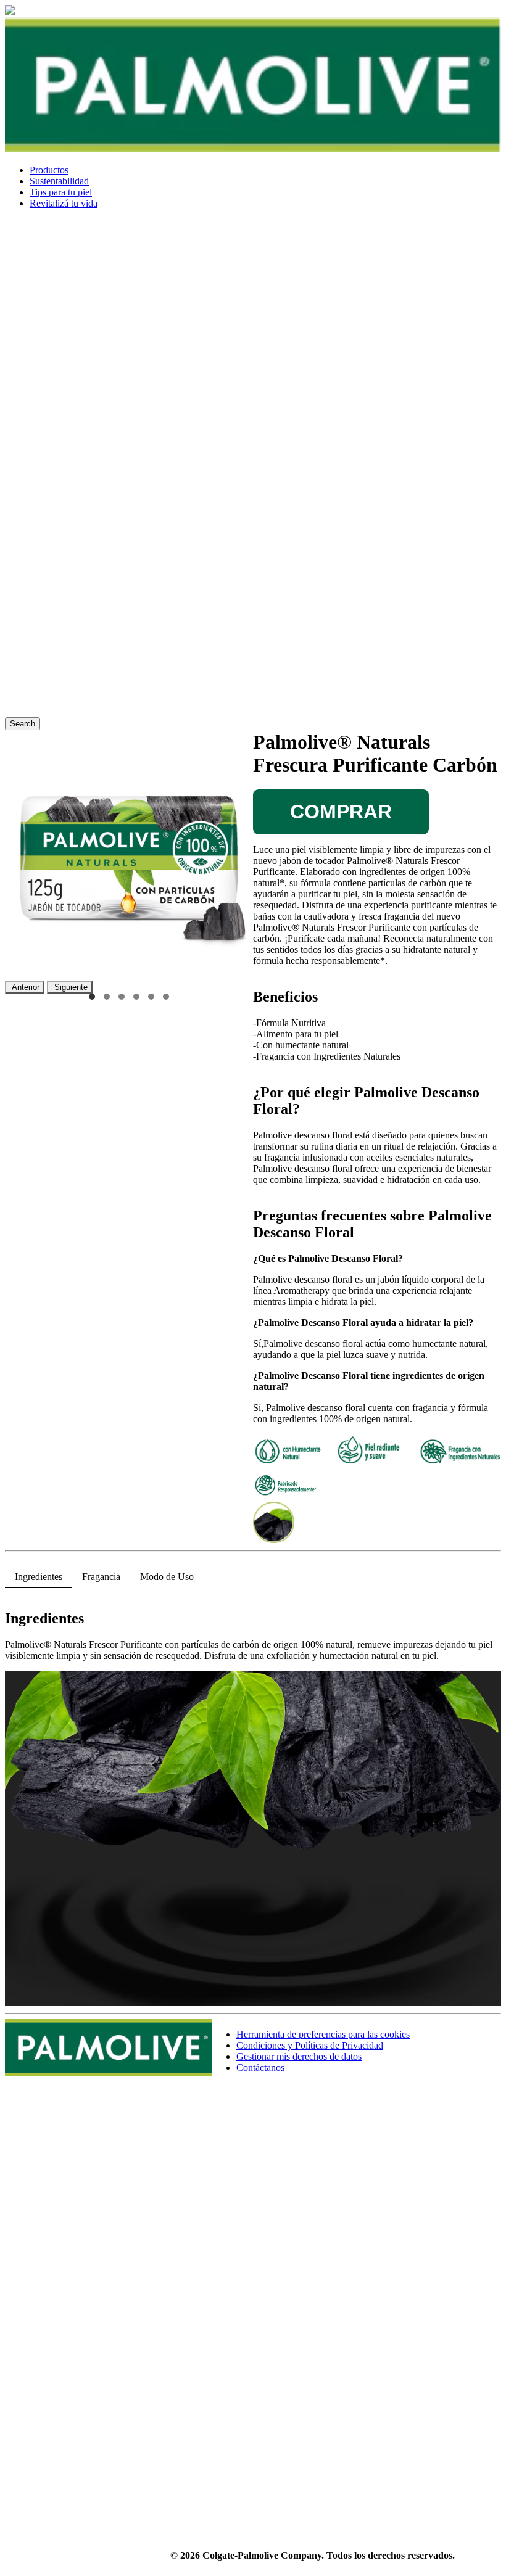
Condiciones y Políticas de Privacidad (310, 2045)
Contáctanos (260, 2068)
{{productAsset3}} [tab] (122, 997)
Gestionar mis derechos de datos (299, 2056)
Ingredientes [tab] (39, 1577)
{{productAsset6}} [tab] (166, 997)
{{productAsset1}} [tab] (92, 997)
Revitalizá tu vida (64, 203)
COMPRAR (341, 812)
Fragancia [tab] (101, 1577)
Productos (49, 170)
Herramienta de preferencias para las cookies (323, 2034)
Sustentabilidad (59, 181)
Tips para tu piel (61, 192)
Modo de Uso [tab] (167, 1577)
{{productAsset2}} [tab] (107, 997)
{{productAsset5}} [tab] (151, 997)
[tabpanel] (253, 1803)
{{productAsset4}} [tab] (136, 997)
